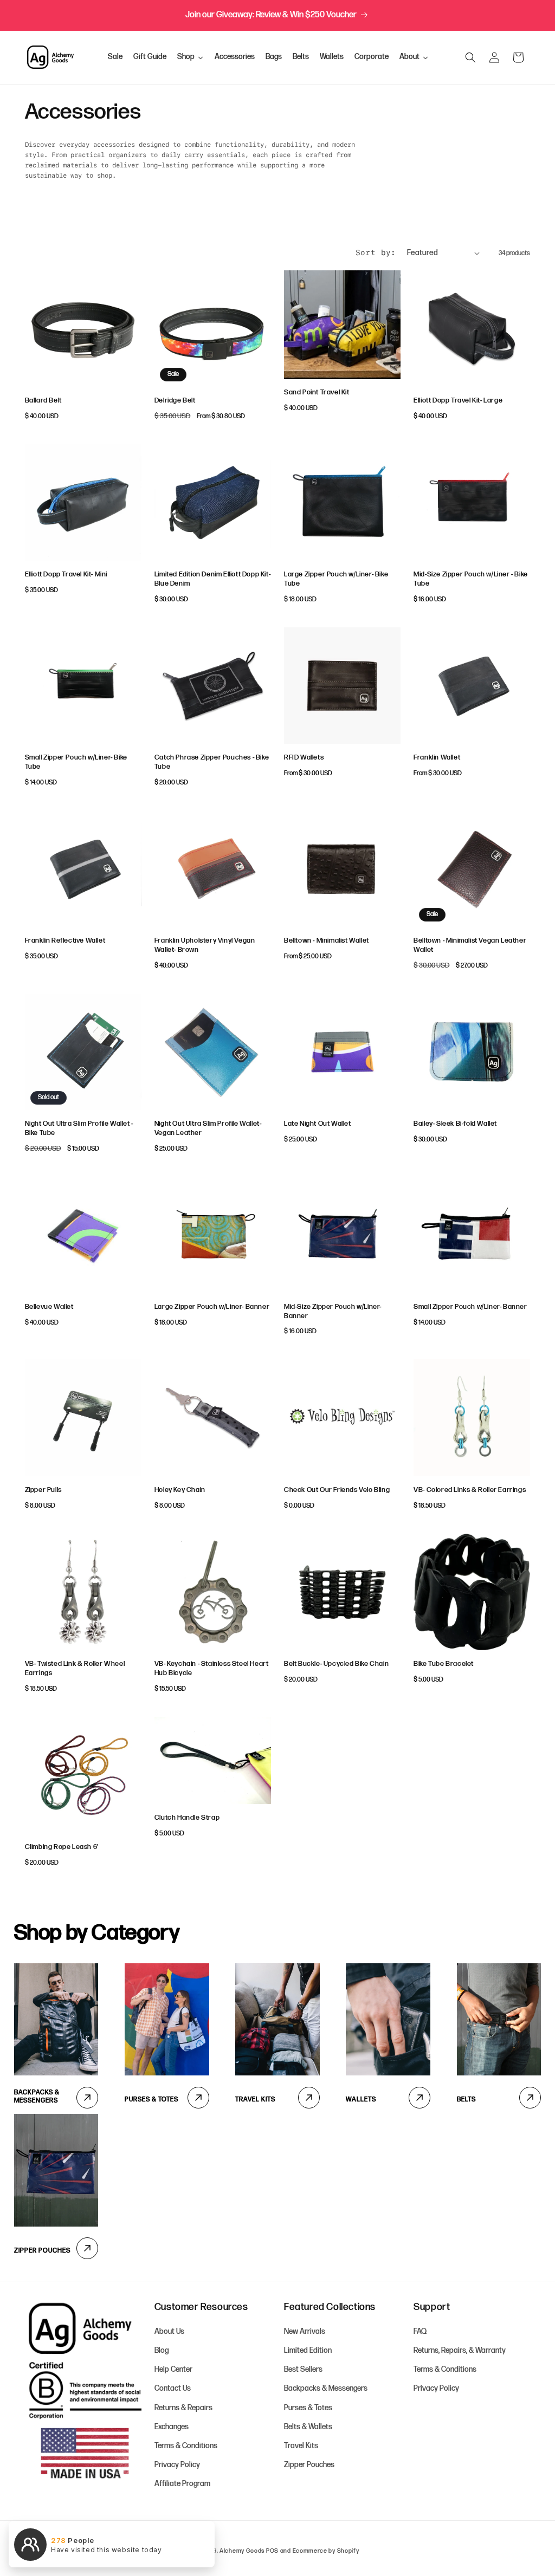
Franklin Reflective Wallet (65, 940)
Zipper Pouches (42, 2251)
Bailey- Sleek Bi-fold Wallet (455, 1124)
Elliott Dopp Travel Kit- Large (458, 400)
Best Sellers (303, 2369)
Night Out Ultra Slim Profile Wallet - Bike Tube (79, 1128)
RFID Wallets (304, 757)
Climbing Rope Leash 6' (62, 1847)
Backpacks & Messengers (37, 2097)
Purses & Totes (151, 2100)
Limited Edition (308, 2350)
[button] (470, 57)
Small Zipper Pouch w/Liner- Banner (470, 1307)
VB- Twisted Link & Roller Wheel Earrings (75, 1668)
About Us (169, 2331)
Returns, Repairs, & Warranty (460, 2350)
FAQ (420, 2331)
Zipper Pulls (43, 1490)
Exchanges (172, 2427)
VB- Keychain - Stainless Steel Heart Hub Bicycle (212, 1668)
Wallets (361, 2100)
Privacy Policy (177, 2465)
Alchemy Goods (242, 2551)
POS (272, 2551)
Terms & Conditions (186, 2446)
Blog (162, 2350)
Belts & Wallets (308, 2427)
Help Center (173, 2369)
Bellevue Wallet (49, 1307)
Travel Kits (255, 2100)
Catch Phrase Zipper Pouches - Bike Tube (212, 762)
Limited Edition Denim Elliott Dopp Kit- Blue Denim (212, 579)
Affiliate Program (182, 2484)
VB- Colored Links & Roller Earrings (470, 1490)
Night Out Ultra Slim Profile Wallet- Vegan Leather (208, 1128)
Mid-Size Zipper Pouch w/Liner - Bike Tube (471, 579)
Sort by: (376, 252)
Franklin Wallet (437, 757)
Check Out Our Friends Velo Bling (337, 1490)
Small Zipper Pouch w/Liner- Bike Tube (76, 762)
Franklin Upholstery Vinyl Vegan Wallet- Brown (205, 945)
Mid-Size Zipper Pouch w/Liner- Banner (333, 1311)
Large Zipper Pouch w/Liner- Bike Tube (336, 579)
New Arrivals (305, 2331)
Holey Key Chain (180, 1490)
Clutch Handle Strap (187, 1818)
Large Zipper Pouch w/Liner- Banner (212, 1307)
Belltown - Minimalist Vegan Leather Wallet (470, 945)
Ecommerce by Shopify (326, 2551)
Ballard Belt (43, 400)
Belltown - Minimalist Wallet (327, 940)
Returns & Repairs (183, 2408)
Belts (466, 2100)
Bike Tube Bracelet (444, 1664)
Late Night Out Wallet (318, 1124)
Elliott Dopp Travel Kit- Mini (66, 574)
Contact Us (173, 2388)
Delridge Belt (175, 400)
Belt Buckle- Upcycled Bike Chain (336, 1664)
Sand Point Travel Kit (317, 392)
